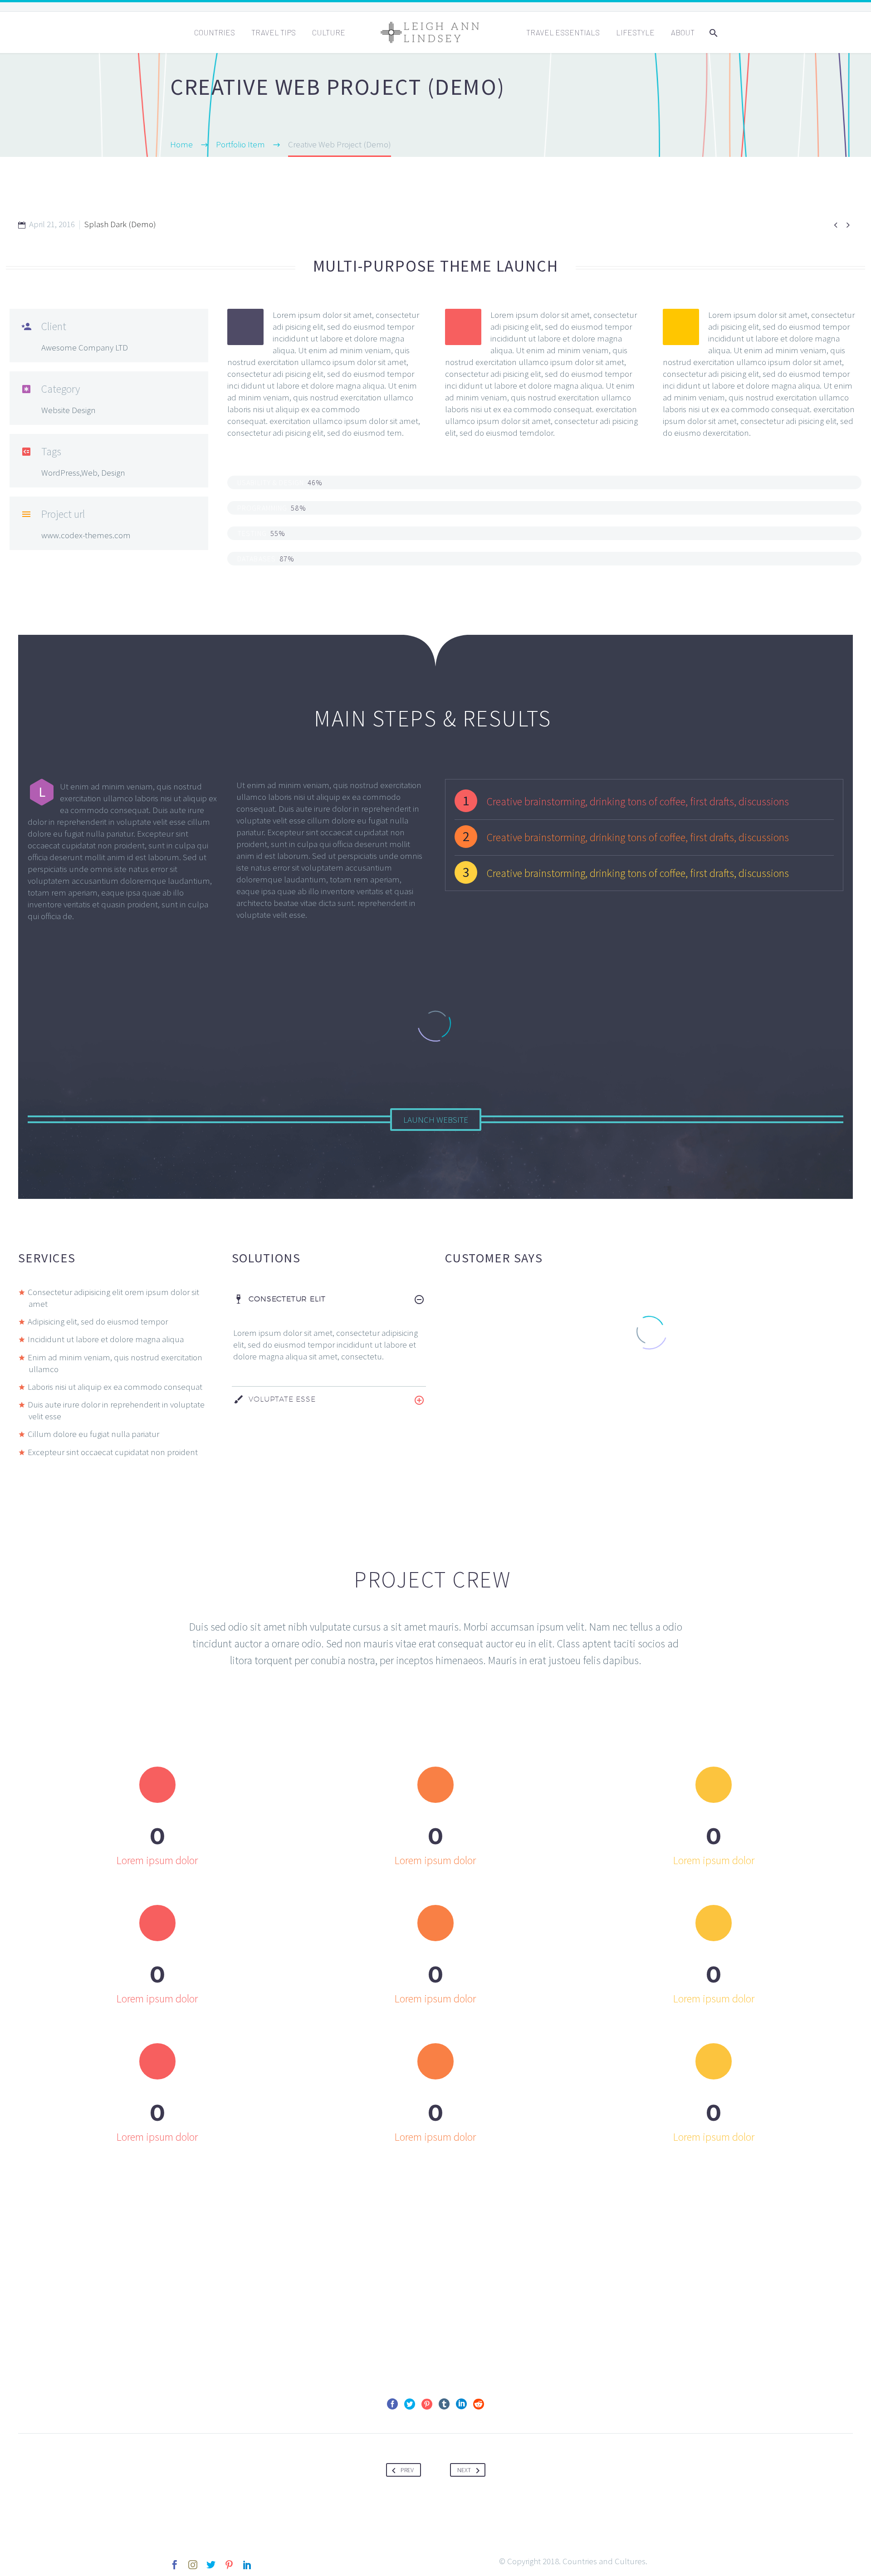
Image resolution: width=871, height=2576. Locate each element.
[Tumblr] (444, 2404)
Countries (215, 32)
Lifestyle (635, 32)
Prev (407, 2470)
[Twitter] (410, 2404)
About (683, 32)
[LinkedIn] (461, 2404)
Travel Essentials (563, 32)
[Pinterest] (427, 2404)
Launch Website (436, 1120)
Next (464, 2470)
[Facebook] (392, 2404)
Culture (329, 32)
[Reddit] (479, 2404)
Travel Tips (274, 32)
